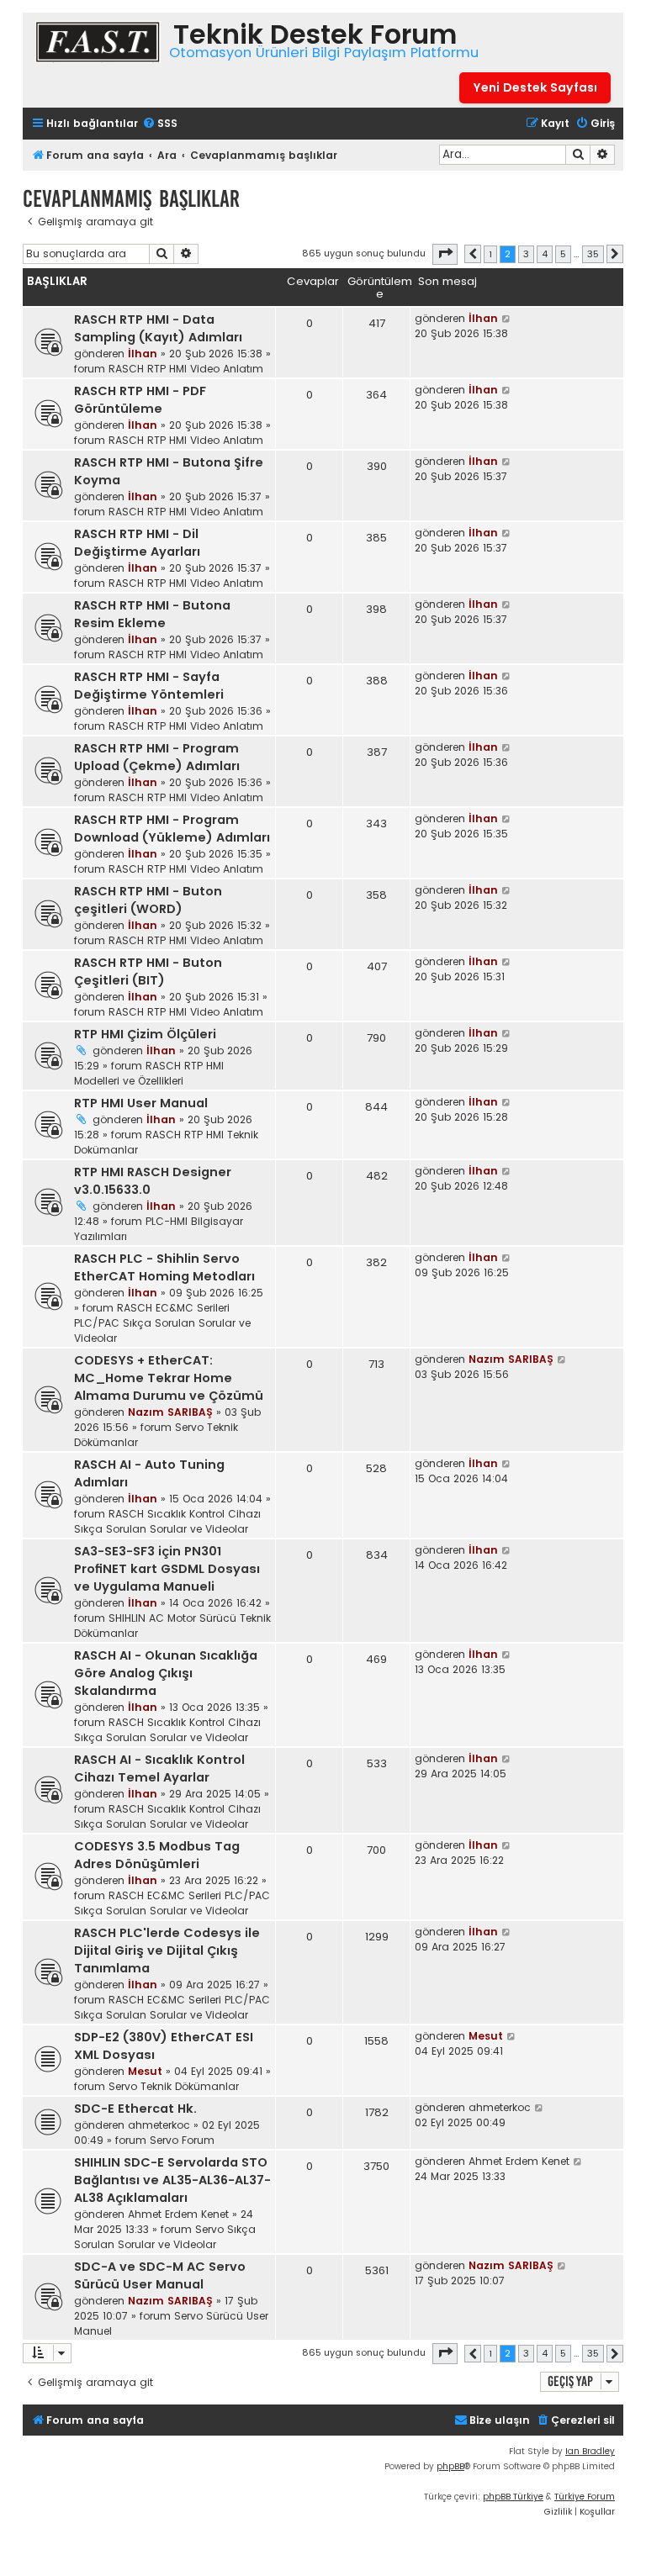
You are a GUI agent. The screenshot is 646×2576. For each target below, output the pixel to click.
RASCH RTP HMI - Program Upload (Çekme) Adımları (157, 757)
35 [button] (593, 254)
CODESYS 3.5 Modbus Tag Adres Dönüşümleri (157, 1855)
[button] (445, 254)
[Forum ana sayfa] (98, 44)
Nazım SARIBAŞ (170, 1412)
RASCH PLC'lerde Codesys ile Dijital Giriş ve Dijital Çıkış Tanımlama (167, 1950)
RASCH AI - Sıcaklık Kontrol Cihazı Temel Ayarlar (159, 1768)
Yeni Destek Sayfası (535, 87)
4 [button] (545, 254)
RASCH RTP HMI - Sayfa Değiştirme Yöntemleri (149, 686)
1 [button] (490, 254)
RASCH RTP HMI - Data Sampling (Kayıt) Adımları (158, 328)
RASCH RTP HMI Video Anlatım (186, 369)
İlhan (143, 354)
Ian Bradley (590, 2451)
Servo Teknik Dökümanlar (174, 2086)
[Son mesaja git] (507, 319)
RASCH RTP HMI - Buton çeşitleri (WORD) (148, 900)
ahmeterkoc (159, 2125)
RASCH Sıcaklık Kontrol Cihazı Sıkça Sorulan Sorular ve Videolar (167, 1521)
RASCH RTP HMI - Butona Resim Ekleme (152, 614)
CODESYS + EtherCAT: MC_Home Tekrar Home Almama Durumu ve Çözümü (169, 1378)
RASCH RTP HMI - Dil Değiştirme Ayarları (137, 543)
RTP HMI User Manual (141, 1103)
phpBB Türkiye (513, 2497)
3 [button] (526, 254)
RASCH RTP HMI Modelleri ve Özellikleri (149, 1073)
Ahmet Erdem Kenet (178, 2214)
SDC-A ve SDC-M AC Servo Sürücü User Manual (160, 2275)
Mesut (145, 2071)
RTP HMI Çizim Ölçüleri (145, 1034)
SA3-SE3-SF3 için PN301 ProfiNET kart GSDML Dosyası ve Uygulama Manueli (167, 1569)
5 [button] (563, 254)
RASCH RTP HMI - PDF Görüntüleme (140, 400)
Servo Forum (182, 2140)
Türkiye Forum (585, 2497)
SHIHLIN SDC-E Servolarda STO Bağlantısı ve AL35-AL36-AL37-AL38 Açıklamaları (172, 2180)
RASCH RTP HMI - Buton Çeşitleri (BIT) (148, 971)
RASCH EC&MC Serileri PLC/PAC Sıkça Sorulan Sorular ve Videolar (162, 1323)
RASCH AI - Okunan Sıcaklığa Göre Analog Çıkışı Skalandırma (166, 1673)
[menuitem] (160, 124)
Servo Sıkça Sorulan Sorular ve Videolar (165, 2237)
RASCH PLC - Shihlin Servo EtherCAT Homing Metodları (164, 1267)
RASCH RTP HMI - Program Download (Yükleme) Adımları (172, 829)
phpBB (450, 2466)
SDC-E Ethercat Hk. (135, 2109)
